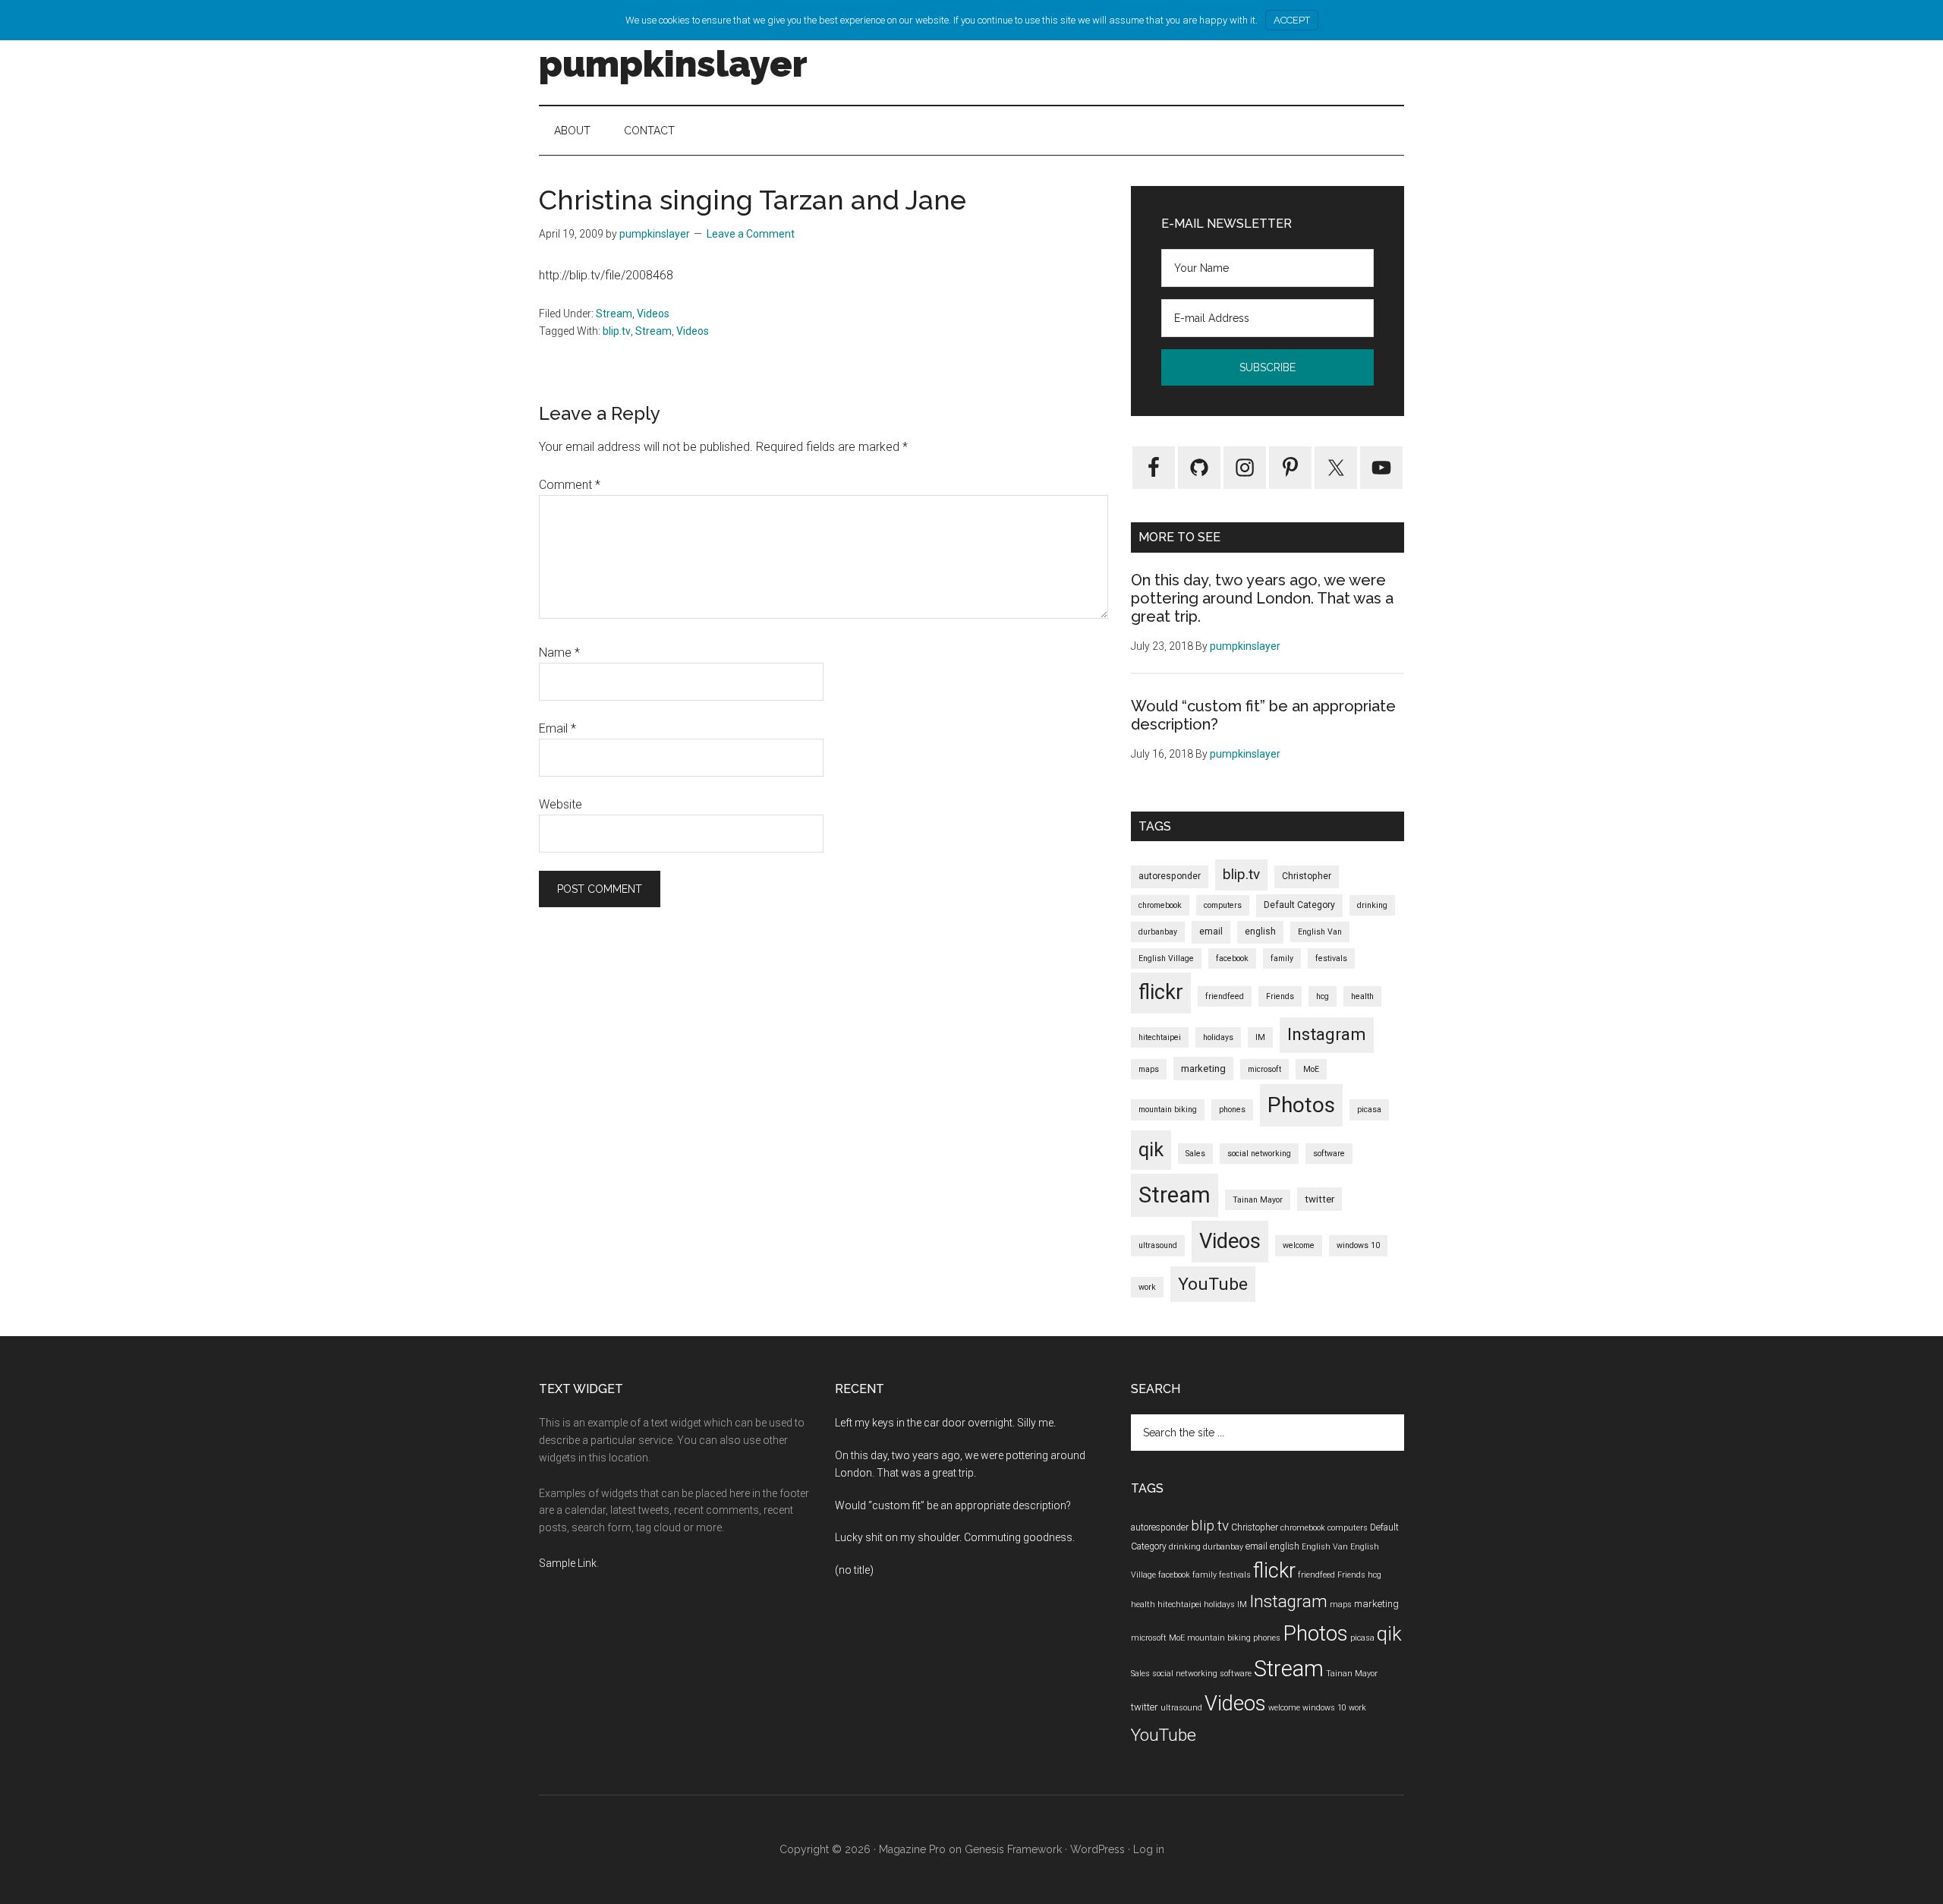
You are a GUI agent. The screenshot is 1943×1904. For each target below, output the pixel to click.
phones (1232, 1110)
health (1362, 996)
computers (1223, 905)
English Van (1320, 932)
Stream (614, 314)
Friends (1280, 996)
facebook (1232, 958)
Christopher (1307, 876)
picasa (1369, 1110)
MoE (1311, 1069)
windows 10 (1358, 1245)
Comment (570, 485)
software (1329, 1154)
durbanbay (1158, 932)
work (1147, 1287)
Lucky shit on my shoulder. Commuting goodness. (955, 1537)
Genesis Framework (1013, 1849)
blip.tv (617, 331)
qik (1151, 1149)
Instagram (1327, 1034)
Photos (1301, 1105)
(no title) (854, 1570)
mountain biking (1168, 1110)
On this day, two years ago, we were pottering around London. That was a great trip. (1262, 598)
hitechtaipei (1160, 1037)
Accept (1292, 20)
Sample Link (568, 1563)
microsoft (1264, 1069)
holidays (1218, 1037)
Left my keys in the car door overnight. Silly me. (945, 1423)
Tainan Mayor (1258, 1200)
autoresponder (1170, 876)
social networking (1259, 1154)
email (1211, 932)
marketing (1203, 1069)
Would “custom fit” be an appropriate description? (953, 1505)
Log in (1149, 1849)
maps (1149, 1069)
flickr (1161, 992)
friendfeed (1225, 996)
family (1282, 958)
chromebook (1160, 905)
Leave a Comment (751, 234)
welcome (1299, 1245)
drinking (1372, 905)
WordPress (1097, 1849)
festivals (1331, 958)
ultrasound (1158, 1245)
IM (1260, 1037)
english (1260, 932)
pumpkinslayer (673, 64)
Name (559, 653)
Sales (1195, 1154)
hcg (1323, 996)
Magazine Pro (912, 1849)
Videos (653, 314)
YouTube (1213, 1284)
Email (557, 728)
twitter (1319, 1199)
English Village (1166, 958)
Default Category (1299, 905)
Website (561, 804)
